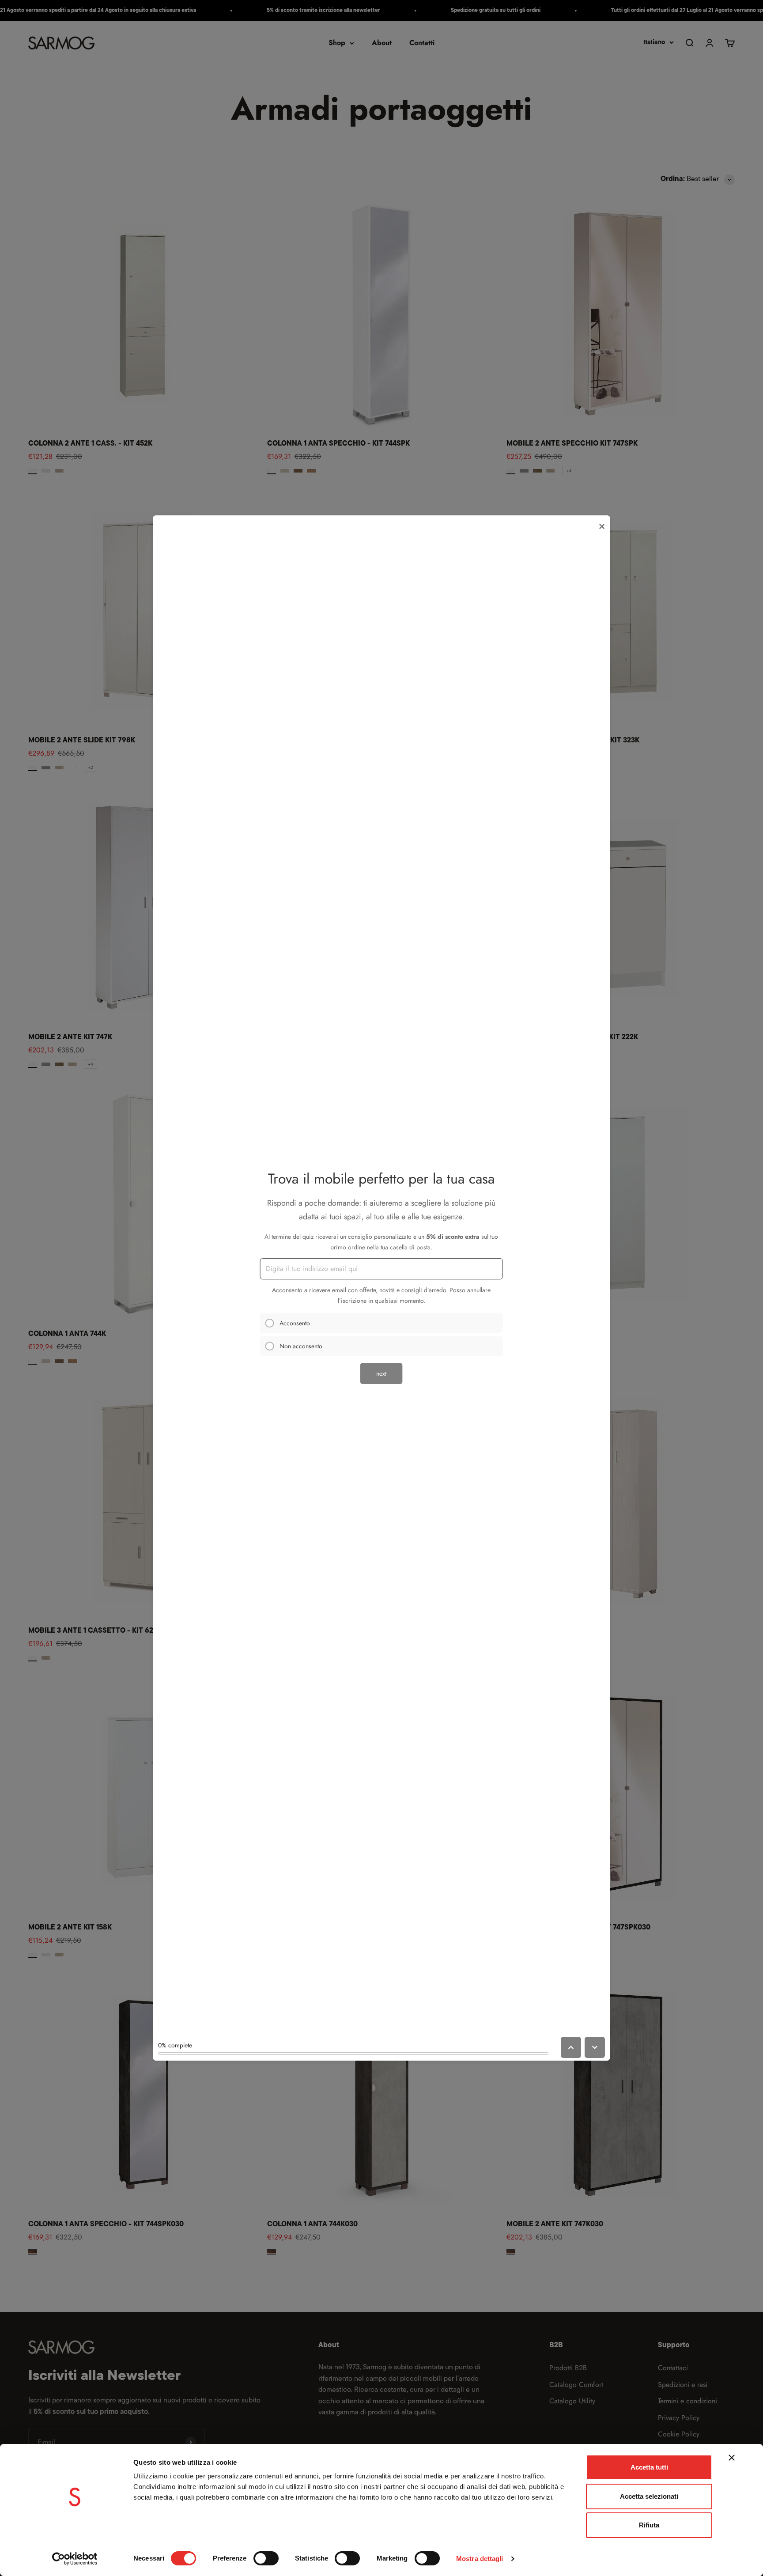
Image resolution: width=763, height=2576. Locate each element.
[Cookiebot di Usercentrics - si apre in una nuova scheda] (75, 2559)
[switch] (266, 2558)
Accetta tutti (649, 2467)
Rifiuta (649, 2525)
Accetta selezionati (649, 2496)
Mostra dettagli (480, 2559)
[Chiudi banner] (732, 2458)
